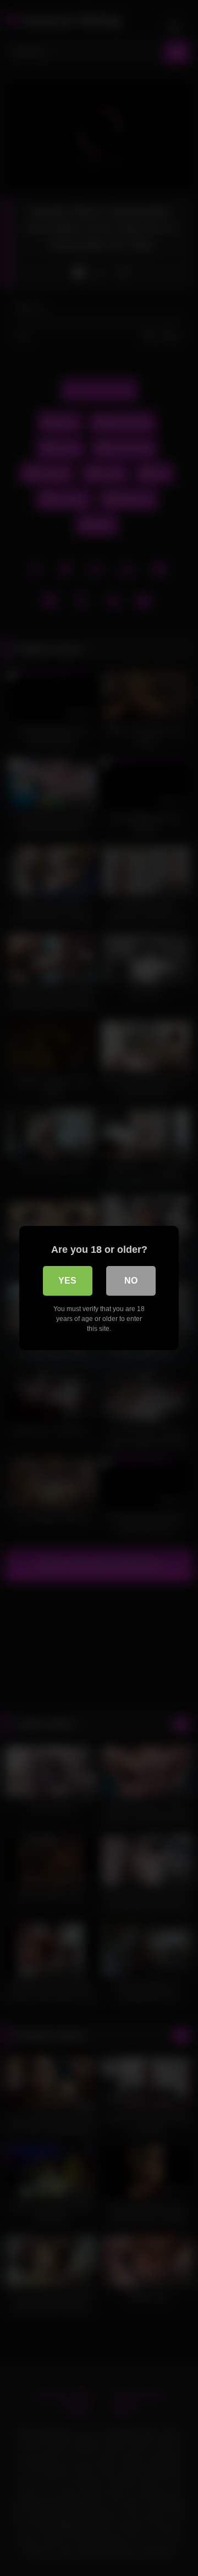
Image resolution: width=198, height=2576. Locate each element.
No (131, 1281)
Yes (67, 1281)
